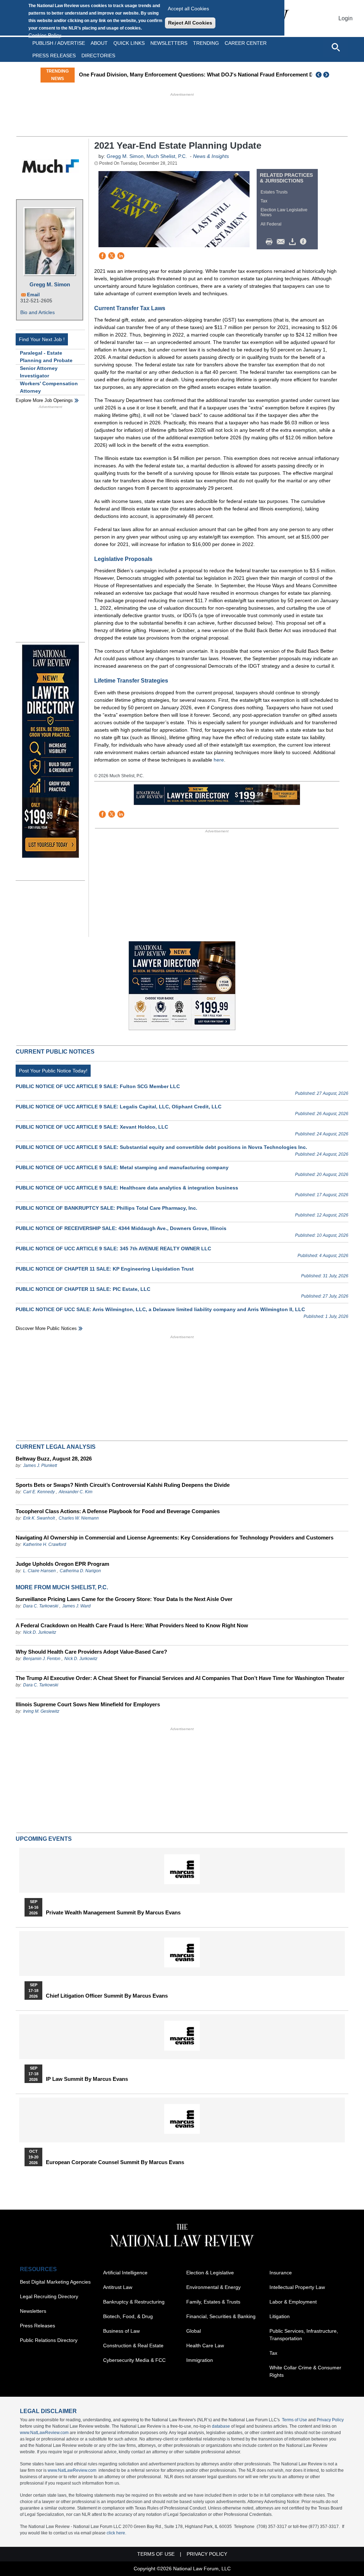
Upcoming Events (44, 1839)
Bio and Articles (38, 312)
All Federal (271, 224)
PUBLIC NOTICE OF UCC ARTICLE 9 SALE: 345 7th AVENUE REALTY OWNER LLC (113, 1249)
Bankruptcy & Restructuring (134, 2302)
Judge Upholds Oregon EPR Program (62, 1564)
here (219, 760)
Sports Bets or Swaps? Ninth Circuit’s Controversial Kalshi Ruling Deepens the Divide (123, 1485)
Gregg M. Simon (50, 284)
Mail (282, 242)
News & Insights (211, 156)
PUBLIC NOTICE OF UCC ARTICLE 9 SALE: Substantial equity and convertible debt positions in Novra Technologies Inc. (161, 1147)
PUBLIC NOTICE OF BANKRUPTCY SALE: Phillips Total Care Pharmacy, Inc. (106, 1208)
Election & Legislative (210, 2273)
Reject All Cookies (190, 23)
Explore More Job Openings (44, 400)
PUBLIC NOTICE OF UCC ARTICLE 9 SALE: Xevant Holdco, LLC (92, 1127)
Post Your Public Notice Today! (53, 1071)
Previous (319, 75)
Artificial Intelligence (125, 2273)
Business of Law (121, 2331)
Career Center (246, 43)
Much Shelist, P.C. (167, 156)
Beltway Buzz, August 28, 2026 (54, 1459)
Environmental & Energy (213, 2287)
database (221, 2426)
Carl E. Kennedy (39, 1492)
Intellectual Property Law (297, 2287)
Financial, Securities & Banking (221, 2316)
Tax (264, 201)
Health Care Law (205, 2346)
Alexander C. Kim (76, 1492)
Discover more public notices (46, 1328)
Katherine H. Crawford (45, 1544)
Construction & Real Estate (133, 2346)
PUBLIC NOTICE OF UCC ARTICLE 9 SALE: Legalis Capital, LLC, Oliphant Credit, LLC (119, 1107)
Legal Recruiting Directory (49, 2296)
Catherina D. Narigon (80, 1571)
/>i (304, 242)
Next (327, 75)
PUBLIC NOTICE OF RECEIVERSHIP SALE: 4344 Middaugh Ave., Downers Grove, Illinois (121, 1228)
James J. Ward (76, 1606)
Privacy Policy (330, 2420)
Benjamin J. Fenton (42, 1659)
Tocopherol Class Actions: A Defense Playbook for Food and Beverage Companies (118, 1511)
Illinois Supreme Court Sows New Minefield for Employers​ (88, 1704)
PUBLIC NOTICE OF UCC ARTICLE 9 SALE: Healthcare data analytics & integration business (127, 1188)
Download (294, 242)
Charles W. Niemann (79, 1518)
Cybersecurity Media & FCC (134, 2360)
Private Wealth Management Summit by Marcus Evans (113, 1913)
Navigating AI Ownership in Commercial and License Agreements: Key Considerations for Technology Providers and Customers (175, 1538)
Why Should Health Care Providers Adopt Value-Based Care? (91, 1652)
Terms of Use (295, 2420)
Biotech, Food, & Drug (128, 2316)
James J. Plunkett (40, 1465)
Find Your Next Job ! (42, 339)
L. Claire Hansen (39, 1571)
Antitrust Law (118, 2287)
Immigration (200, 2360)
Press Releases (38, 2326)
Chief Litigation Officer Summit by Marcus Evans (107, 1996)
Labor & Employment (293, 2302)
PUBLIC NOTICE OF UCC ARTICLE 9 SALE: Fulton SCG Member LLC (98, 1086)
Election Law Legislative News (284, 212)
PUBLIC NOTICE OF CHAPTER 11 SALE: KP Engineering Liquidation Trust (105, 1269)
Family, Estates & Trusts (213, 2302)
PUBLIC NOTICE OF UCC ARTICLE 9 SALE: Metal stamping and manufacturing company (122, 1167)
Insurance (281, 2273)
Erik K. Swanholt (39, 1518)
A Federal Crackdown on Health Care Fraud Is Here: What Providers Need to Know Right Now (132, 1625)
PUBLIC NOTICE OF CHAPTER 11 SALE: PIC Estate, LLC (83, 1289)
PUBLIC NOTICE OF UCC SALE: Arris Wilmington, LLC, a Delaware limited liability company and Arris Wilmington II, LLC (160, 1309)
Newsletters (169, 43)
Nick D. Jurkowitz (40, 1632)
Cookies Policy (45, 35)
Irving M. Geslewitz (41, 1711)
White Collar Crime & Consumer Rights (305, 2371)
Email (33, 295)
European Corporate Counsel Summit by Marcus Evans (115, 2162)
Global (194, 2331)
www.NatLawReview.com (44, 2433)
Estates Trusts (274, 192)
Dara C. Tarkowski (41, 1606)
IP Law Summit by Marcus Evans (87, 2079)
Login (346, 18)
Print (271, 242)
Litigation (280, 2316)
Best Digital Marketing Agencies (55, 2282)
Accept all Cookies (188, 9)
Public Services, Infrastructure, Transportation (304, 2335)
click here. (116, 2533)
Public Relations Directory (49, 2340)
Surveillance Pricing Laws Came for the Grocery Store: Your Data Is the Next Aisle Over (124, 1599)
